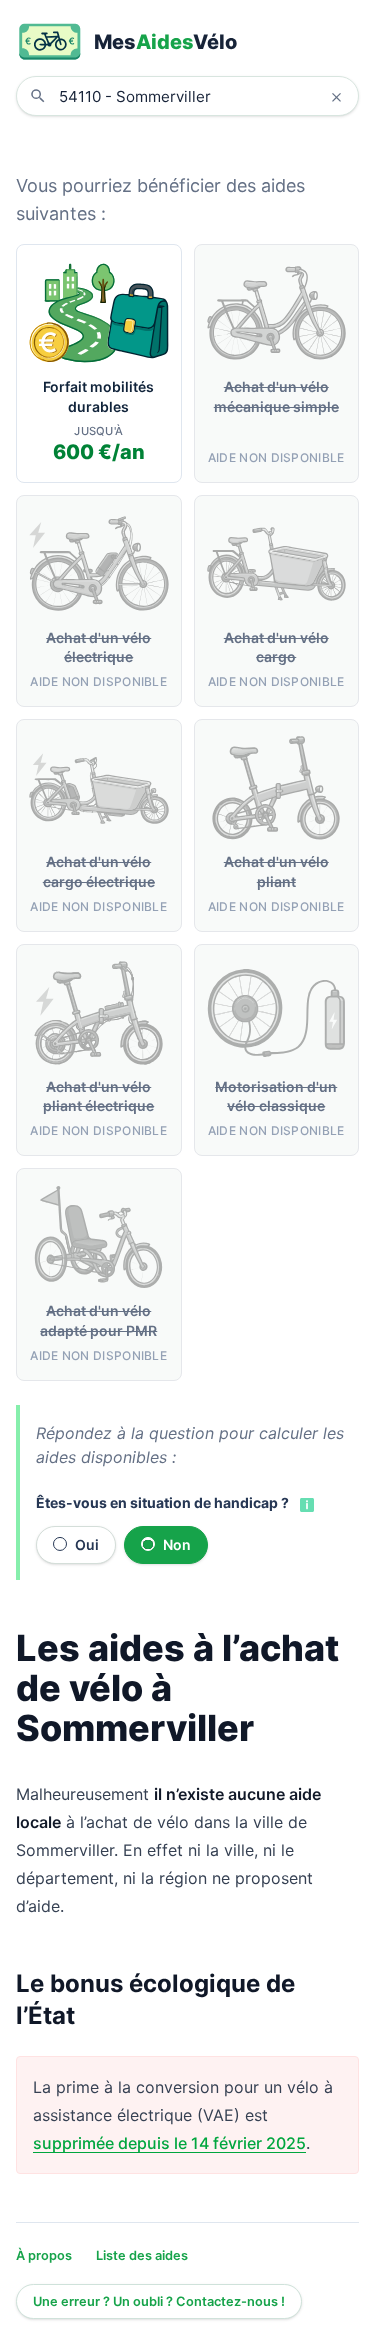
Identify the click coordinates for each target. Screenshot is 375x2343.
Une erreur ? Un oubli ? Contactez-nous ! (159, 2301)
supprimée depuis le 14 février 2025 (169, 2143)
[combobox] (202, 96)
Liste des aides (142, 2255)
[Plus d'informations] (305, 1504)
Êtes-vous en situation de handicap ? (162, 1502)
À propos (44, 2255)
